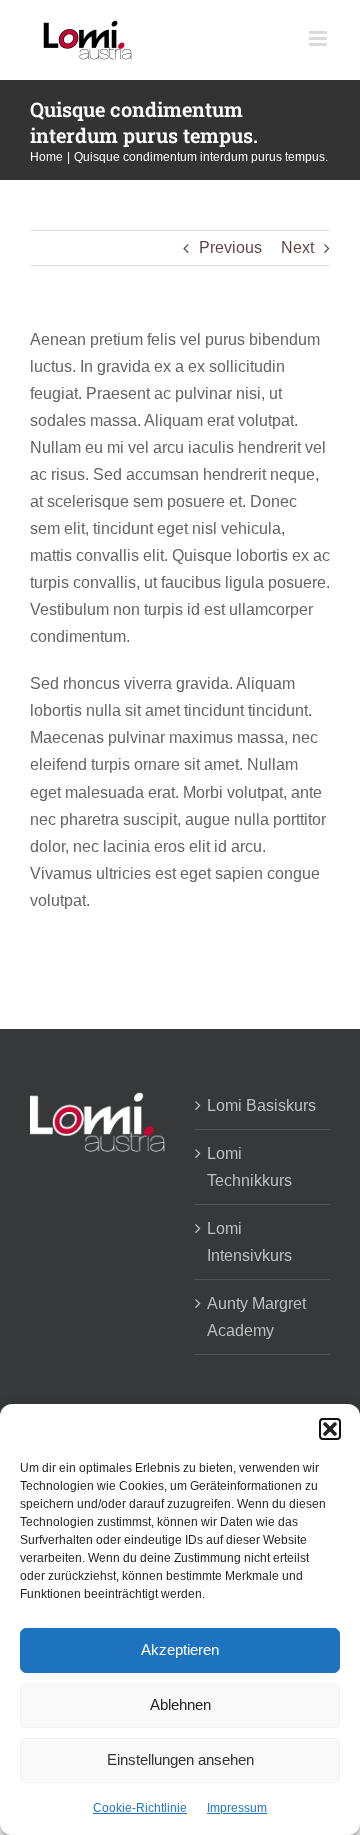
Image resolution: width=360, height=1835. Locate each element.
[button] (330, 1429)
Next (297, 247)
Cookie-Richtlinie (140, 1808)
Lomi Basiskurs (261, 1105)
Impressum (237, 1808)
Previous (230, 247)
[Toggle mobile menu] (319, 38)
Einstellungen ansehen (180, 1759)
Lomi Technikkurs (249, 1167)
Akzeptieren (180, 1649)
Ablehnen (180, 1704)
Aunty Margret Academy (256, 1317)
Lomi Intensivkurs (249, 1242)
